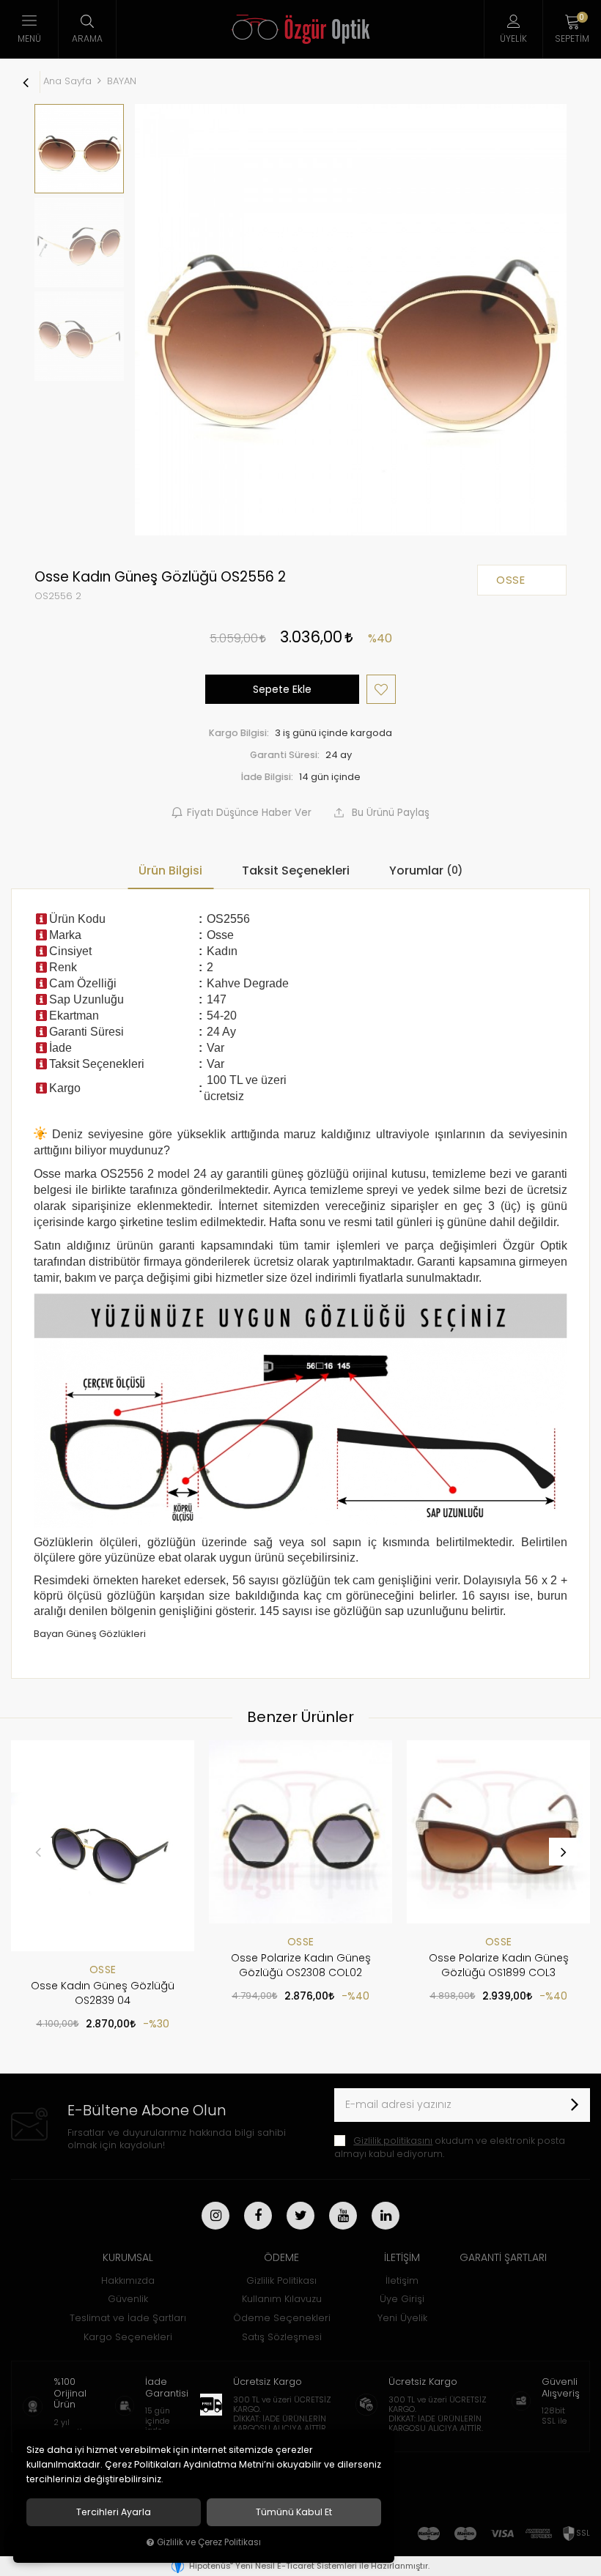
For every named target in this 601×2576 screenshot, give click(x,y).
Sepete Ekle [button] (282, 689)
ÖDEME (281, 2257)
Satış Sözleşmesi (282, 2337)
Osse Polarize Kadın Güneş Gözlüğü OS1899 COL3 (499, 1965)
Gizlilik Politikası (281, 2280)
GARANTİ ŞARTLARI (503, 2257)
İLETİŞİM (402, 2257)
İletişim (402, 2280)
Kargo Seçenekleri (128, 2337)
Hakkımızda (128, 2280)
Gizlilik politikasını (393, 2141)
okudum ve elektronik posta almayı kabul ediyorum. (450, 2147)
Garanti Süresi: (285, 755)
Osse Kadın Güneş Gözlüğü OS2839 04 (103, 1993)
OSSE (103, 1970)
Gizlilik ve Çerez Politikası (209, 2542)
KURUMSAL (128, 2257)
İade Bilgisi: (267, 777)
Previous (38, 1852)
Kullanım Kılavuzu (282, 2299)
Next (563, 1852)
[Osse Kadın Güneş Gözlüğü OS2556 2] (351, 320)
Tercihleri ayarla (114, 2512)
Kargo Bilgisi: (239, 733)
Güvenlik (128, 2299)
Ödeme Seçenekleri (282, 2318)
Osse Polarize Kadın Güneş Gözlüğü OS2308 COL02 (301, 1965)
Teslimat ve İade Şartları (128, 2318)
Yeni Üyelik (402, 2318)
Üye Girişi (402, 2299)
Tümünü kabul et (294, 2512)
